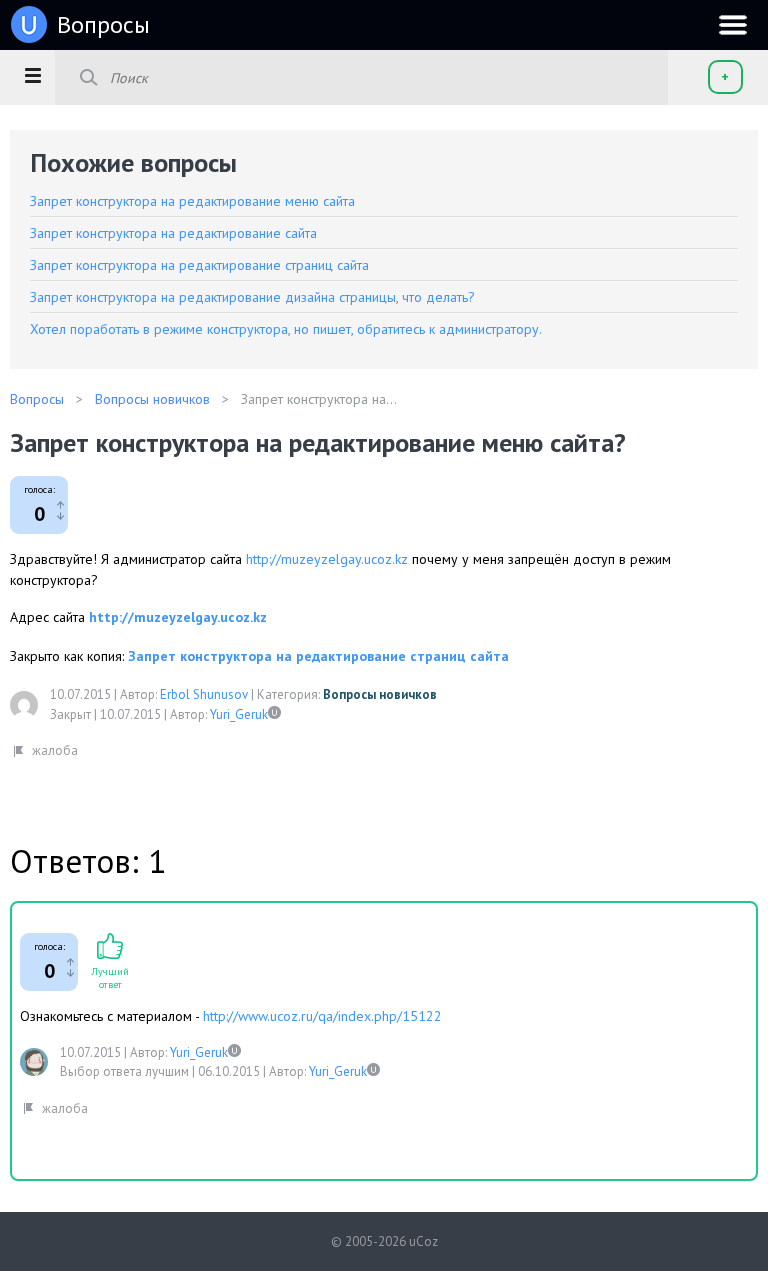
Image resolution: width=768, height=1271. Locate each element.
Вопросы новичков (380, 694)
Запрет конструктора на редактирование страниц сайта (199, 265)
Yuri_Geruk (239, 714)
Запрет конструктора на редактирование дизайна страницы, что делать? (252, 297)
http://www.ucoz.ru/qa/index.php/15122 (322, 1016)
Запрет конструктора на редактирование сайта (173, 233)
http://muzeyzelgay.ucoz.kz (327, 559)
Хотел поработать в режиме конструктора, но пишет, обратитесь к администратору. (286, 329)
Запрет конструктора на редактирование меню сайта (192, 201)
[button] (32, 75)
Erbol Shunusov (204, 694)
